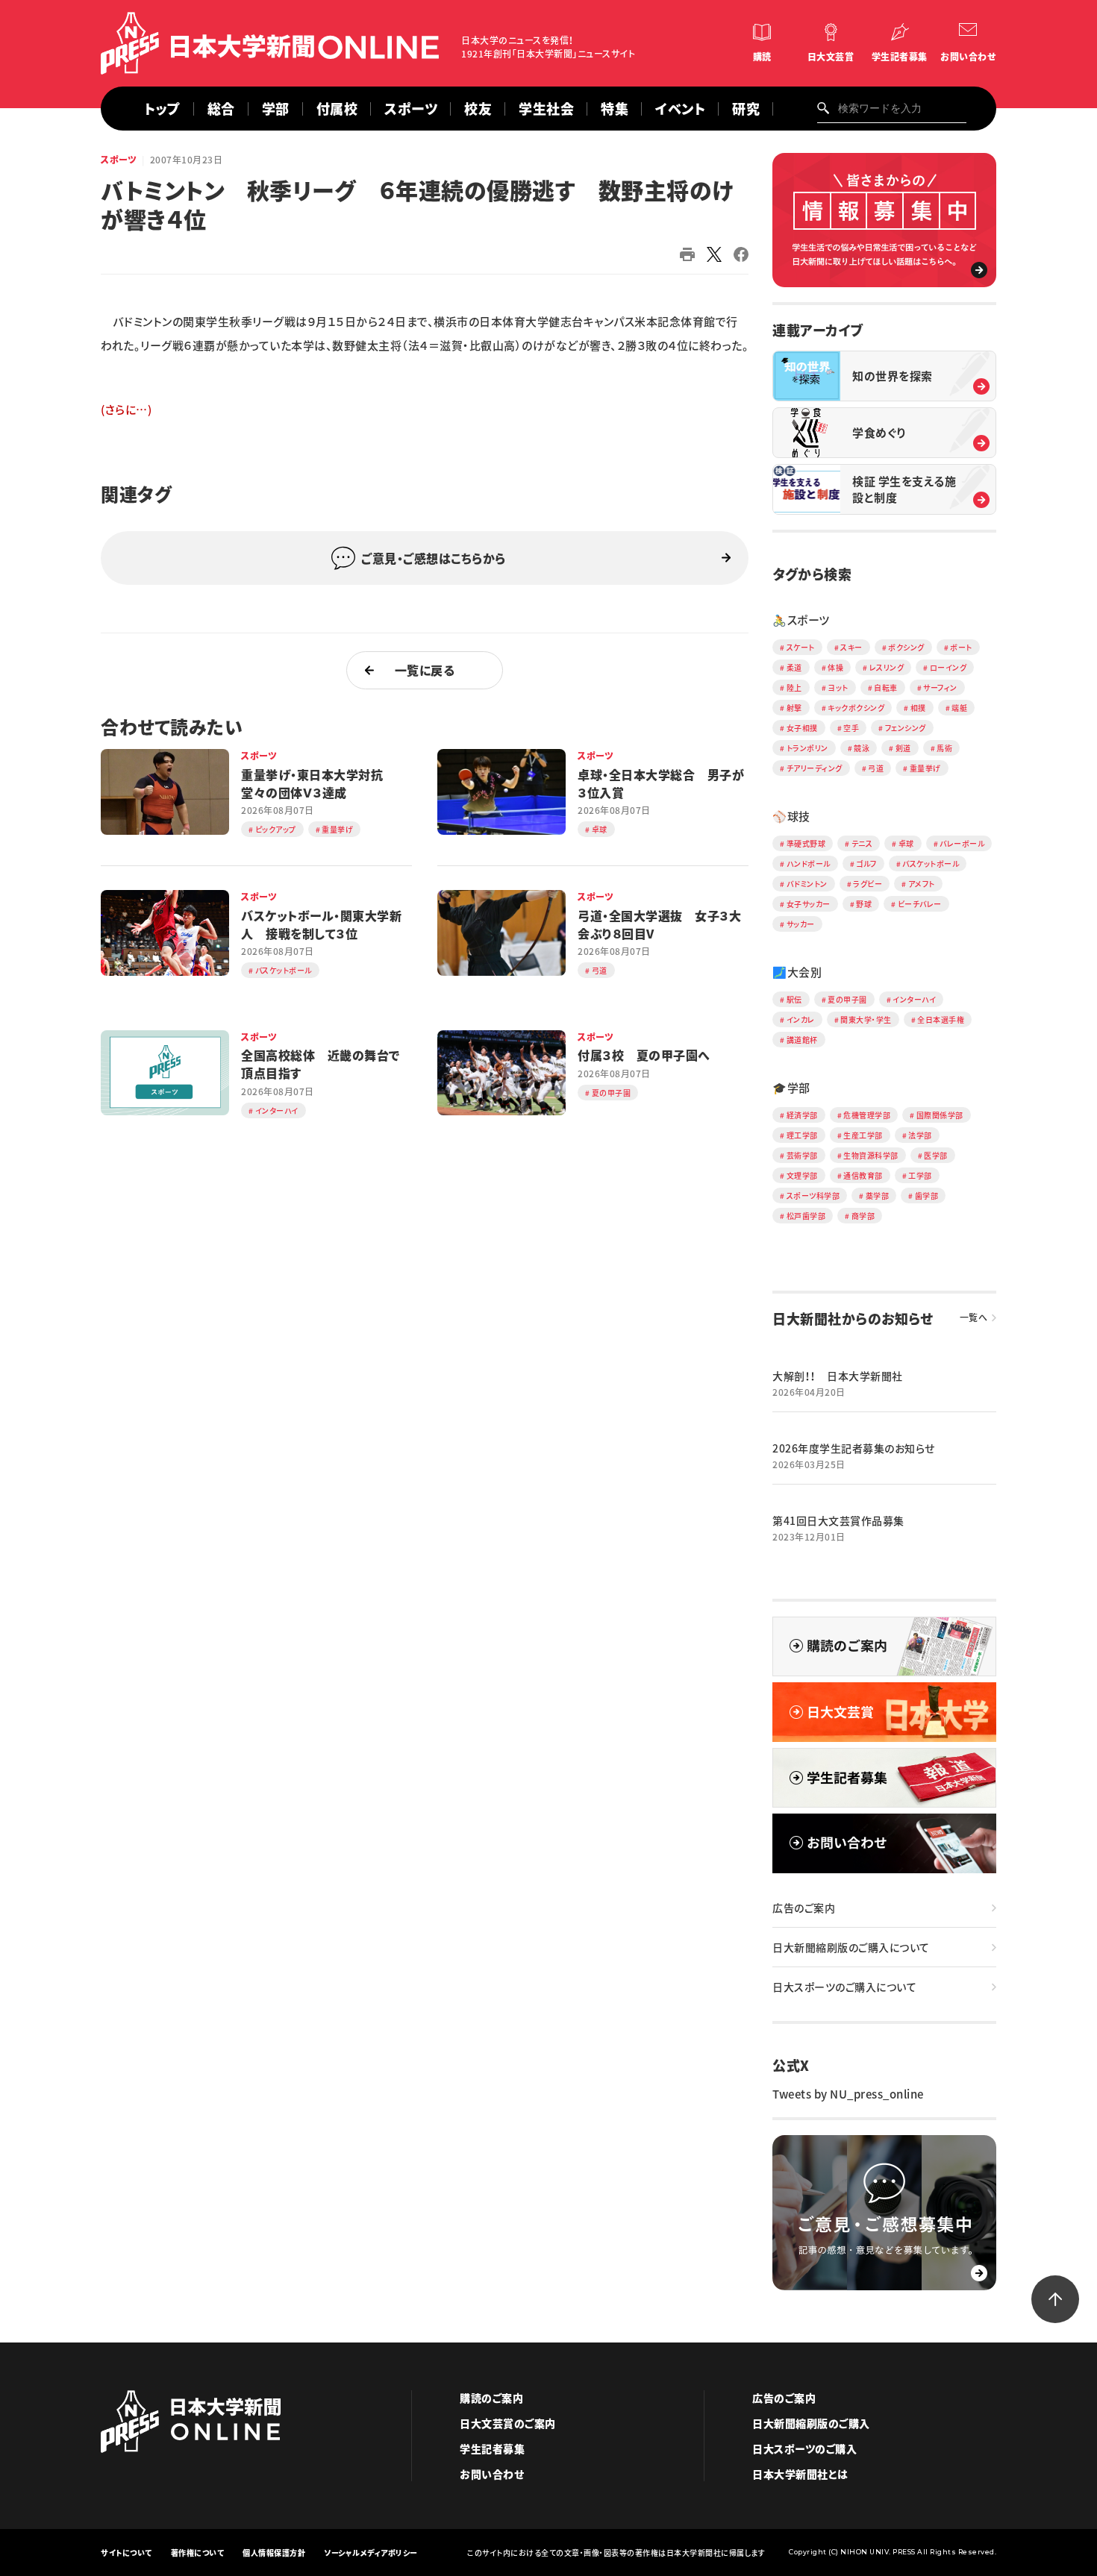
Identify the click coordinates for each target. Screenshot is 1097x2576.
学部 (276, 109)
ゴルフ (866, 864)
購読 (762, 57)
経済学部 (802, 1115)
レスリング (887, 667)
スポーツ (119, 160)
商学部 (863, 1216)
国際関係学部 (940, 1115)
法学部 (920, 1135)
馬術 (944, 748)
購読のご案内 (491, 2398)
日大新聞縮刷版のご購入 (811, 2423)
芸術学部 (802, 1155)
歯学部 (927, 1195)
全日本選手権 (941, 1019)
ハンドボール (809, 864)
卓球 (906, 843)
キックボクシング (856, 708)
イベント (680, 109)
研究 (746, 109)
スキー (851, 647)
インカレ (801, 1019)
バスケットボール (931, 864)
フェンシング (906, 728)
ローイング (948, 667)
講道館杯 (802, 1040)
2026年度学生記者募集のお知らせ (854, 1448)
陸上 (794, 687)
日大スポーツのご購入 (804, 2448)
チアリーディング (815, 768)
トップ (162, 109)
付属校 (337, 109)
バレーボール (962, 843)
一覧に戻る (425, 670)
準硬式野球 (806, 843)
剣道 (903, 748)
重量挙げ (925, 768)
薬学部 (878, 1195)
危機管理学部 (867, 1115)
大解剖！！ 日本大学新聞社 (838, 1376)
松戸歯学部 (806, 1216)
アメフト (922, 884)
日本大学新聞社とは (800, 2474)
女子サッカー (809, 904)
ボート (961, 647)
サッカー (801, 924)
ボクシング (906, 647)
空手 (851, 728)
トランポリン (807, 748)
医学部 (936, 1155)
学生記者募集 (900, 57)
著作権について (198, 2553)
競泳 (862, 748)
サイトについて (126, 2553)
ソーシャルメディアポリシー (371, 2553)
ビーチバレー (920, 904)
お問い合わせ (968, 57)
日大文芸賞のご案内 (508, 2423)
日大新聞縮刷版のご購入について (851, 1947)
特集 (615, 109)
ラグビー (868, 884)
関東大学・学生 (866, 1019)
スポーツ (411, 109)
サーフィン (940, 687)
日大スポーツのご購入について (844, 1987)
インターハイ (914, 999)
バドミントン (807, 884)
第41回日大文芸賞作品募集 (838, 1520)
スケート (801, 647)
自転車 (886, 687)
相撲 (918, 708)
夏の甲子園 (847, 999)
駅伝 (794, 999)
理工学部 (802, 1135)
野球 (864, 904)
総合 (221, 109)
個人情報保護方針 (274, 2553)
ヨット (838, 687)
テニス (862, 843)
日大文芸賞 (831, 57)
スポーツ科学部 (813, 1195)
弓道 (876, 768)
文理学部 (802, 1175)
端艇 (959, 708)
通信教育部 (863, 1175)
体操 (835, 667)
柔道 (794, 667)
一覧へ (974, 1317)
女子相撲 (802, 728)
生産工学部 (863, 1135)
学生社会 (546, 109)
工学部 (920, 1175)
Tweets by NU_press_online (848, 2094)
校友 (478, 109)
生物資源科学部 (871, 1155)
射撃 (794, 708)
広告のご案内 (804, 1908)
